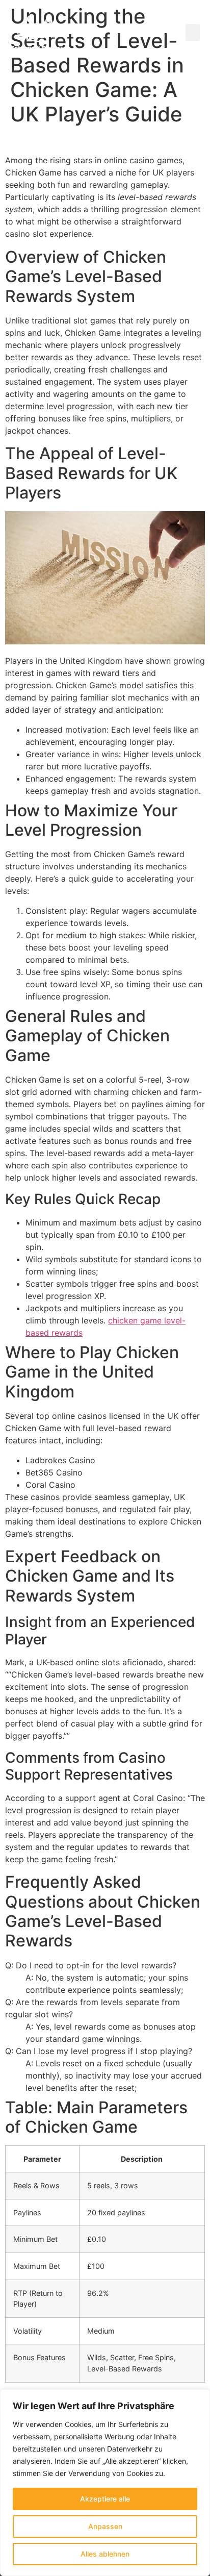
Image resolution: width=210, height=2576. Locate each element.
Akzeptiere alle (105, 2499)
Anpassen (105, 2526)
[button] (193, 32)
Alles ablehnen (105, 2554)
